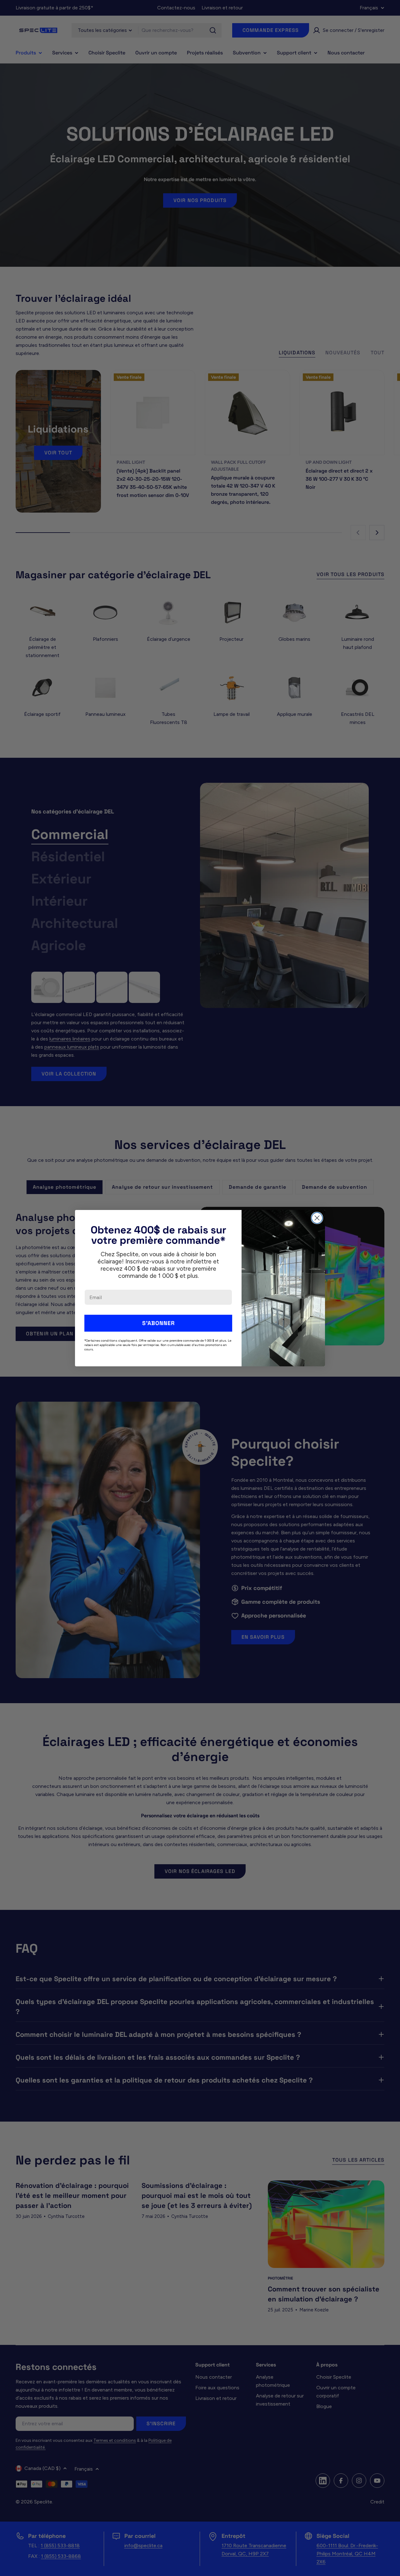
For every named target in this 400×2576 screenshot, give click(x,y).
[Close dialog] (317, 1218)
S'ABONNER (158, 1323)
